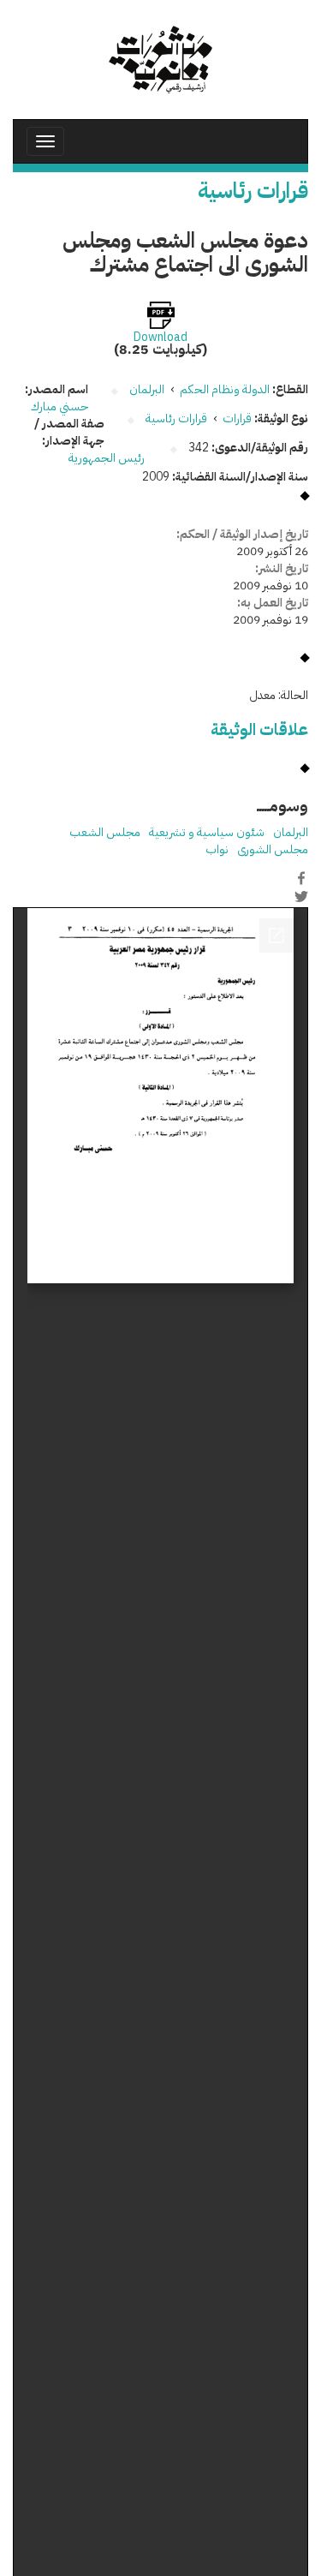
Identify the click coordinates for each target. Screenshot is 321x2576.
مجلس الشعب (105, 832)
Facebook (301, 878)
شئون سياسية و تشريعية (207, 832)
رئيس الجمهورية (108, 458)
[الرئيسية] (160, 60)
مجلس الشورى (273, 849)
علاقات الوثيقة (259, 729)
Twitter (301, 896)
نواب (217, 849)
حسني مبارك (59, 406)
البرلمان (291, 832)
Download (160, 338)
